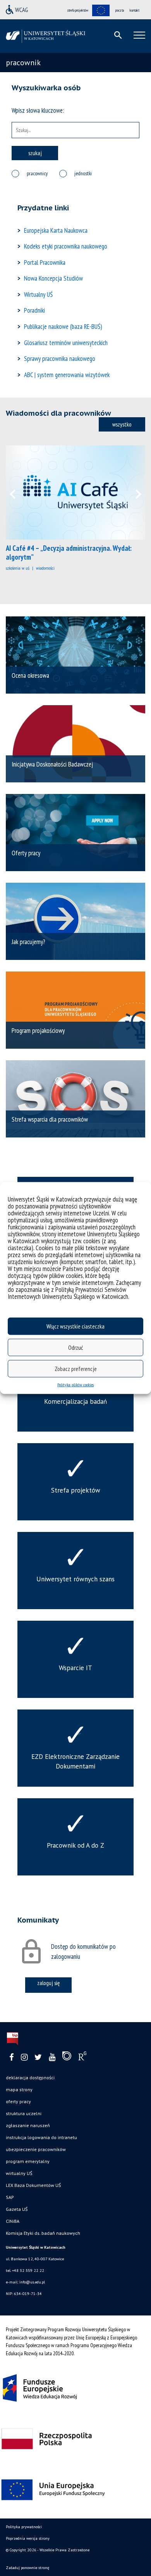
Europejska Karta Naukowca (56, 230)
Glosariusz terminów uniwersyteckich (66, 343)
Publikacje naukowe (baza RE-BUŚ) (63, 327)
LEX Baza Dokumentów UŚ (33, 2185)
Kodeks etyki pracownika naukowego (66, 246)
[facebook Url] (12, 2057)
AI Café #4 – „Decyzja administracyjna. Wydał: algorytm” (69, 553)
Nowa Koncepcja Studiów (53, 278)
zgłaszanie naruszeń (28, 2125)
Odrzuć (75, 1347)
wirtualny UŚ (19, 2173)
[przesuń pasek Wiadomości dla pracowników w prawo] (134, 493)
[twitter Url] (38, 2057)
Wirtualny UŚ (38, 294)
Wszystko (122, 424)
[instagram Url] (24, 2057)
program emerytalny (28, 2161)
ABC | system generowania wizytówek (67, 375)
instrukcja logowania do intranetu (41, 2137)
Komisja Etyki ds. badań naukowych (43, 2233)
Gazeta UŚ (17, 2209)
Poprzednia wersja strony (28, 2538)
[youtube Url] (52, 2057)
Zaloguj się (48, 1983)
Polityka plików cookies (75, 1385)
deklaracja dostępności (30, 2078)
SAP (10, 2197)
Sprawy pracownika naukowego (60, 359)
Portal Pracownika (45, 262)
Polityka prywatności (24, 2527)
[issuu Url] (67, 2058)
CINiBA (13, 2221)
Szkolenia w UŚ (18, 568)
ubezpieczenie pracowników (36, 2149)
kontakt (135, 10)
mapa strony (19, 2089)
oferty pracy (18, 2101)
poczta (120, 10)
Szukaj (35, 153)
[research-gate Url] (82, 2058)
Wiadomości (45, 568)
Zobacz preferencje (76, 1368)
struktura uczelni (24, 2113)
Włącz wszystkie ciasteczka (75, 1326)
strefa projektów (78, 10)
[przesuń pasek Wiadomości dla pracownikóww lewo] (17, 493)
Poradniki (34, 310)
